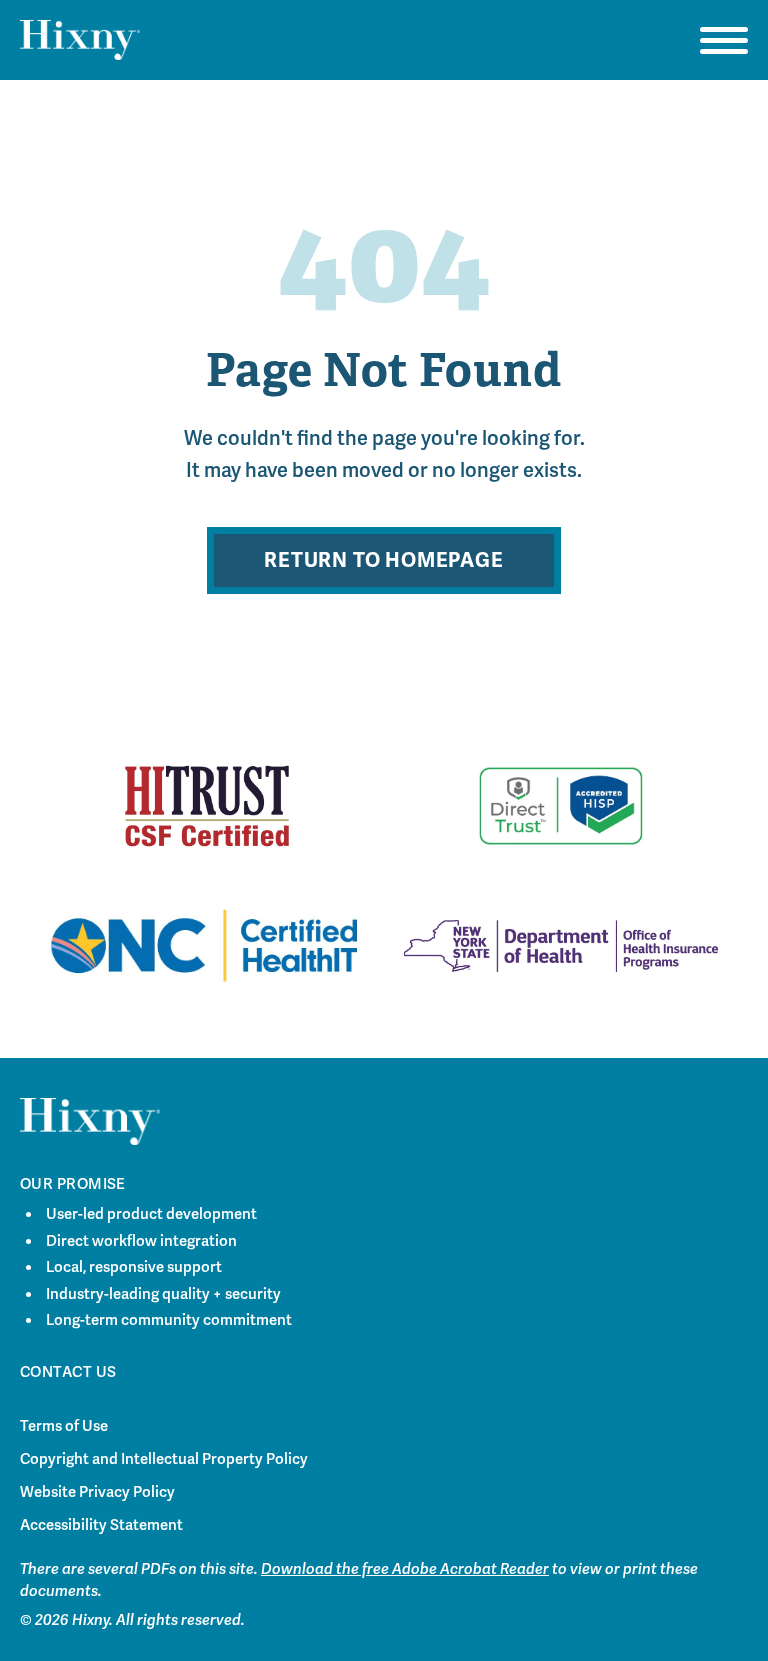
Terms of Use (64, 1426)
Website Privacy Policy (97, 1492)
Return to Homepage (383, 560)
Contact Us (68, 1372)
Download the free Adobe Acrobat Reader (405, 1569)
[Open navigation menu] (724, 40)
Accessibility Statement (101, 1525)
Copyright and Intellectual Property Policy (164, 1459)
